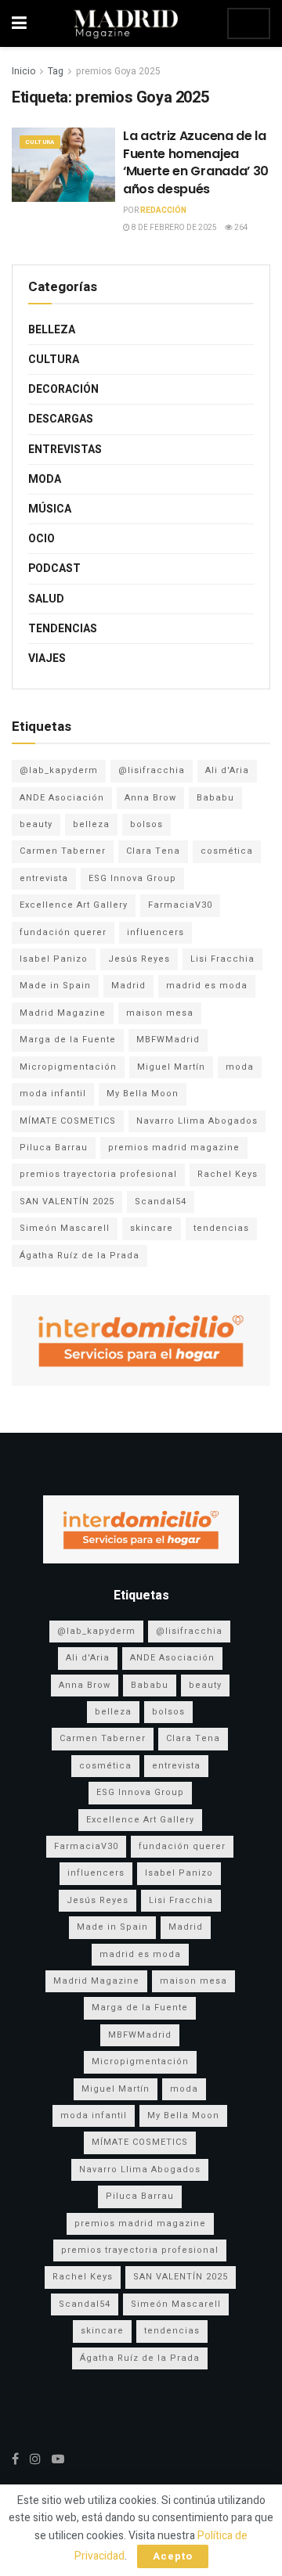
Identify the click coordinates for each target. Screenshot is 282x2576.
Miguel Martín (171, 1067)
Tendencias (63, 629)
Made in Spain (55, 986)
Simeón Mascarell (65, 1228)
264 (240, 228)
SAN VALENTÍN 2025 (67, 1202)
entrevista (44, 878)
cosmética (227, 851)
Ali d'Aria (227, 770)
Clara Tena (153, 851)
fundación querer (63, 932)
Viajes (47, 658)
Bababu (215, 798)
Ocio (42, 539)
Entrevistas (65, 450)
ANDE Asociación (62, 798)
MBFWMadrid (168, 1040)
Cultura (40, 142)
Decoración (63, 389)
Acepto (173, 2556)
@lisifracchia (152, 770)
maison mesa (160, 1013)
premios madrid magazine (174, 1148)
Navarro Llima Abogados (197, 1121)
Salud (46, 599)
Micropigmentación (68, 1067)
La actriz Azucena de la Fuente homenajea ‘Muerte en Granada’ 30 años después (196, 162)
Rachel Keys (228, 1174)
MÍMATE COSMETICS (68, 1121)
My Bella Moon (143, 1094)
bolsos (146, 824)
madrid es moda (207, 986)
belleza (91, 824)
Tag (56, 71)
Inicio (23, 71)
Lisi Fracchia (222, 959)
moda (240, 1067)
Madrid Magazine (63, 1013)
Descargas (61, 419)
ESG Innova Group (132, 878)
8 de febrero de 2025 (174, 228)
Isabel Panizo (54, 959)
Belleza (52, 330)
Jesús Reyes (139, 959)
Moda (45, 479)
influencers (155, 932)
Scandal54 (161, 1202)
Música (50, 509)
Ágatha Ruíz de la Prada (80, 1256)
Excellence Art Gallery (74, 905)
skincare (152, 1228)
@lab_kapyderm (59, 770)
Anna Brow (150, 798)
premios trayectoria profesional (98, 1174)
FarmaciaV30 (180, 905)
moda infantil (53, 1094)
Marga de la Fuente (68, 1040)
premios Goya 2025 (118, 71)
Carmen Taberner (63, 851)
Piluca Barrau (54, 1148)
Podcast (54, 568)
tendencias (221, 1228)
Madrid (128, 986)
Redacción (163, 210)
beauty (36, 824)
